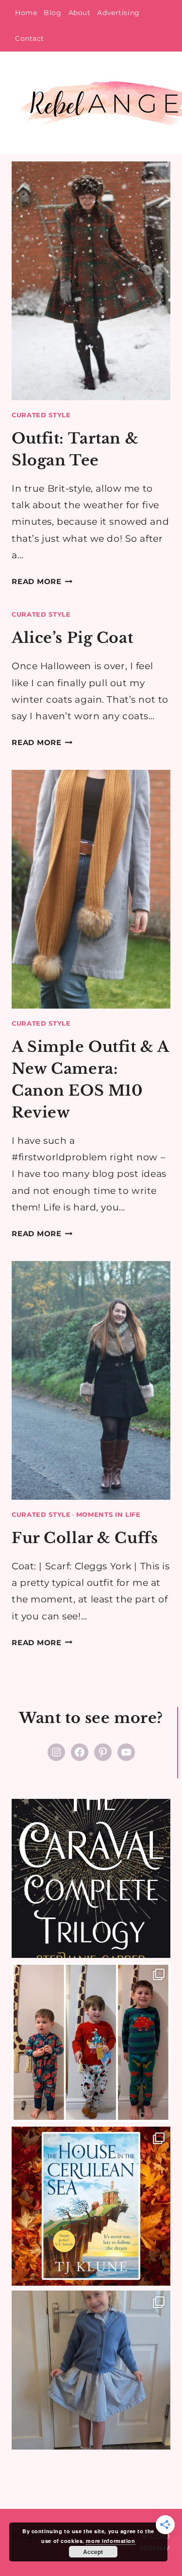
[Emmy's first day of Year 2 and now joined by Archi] (91, 2370)
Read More (42, 581)
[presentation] (91, 281)
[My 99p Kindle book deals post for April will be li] (91, 1878)
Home (26, 13)
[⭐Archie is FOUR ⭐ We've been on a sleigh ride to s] (91, 2042)
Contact (30, 38)
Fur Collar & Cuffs (85, 1538)
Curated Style (41, 415)
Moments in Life (108, 1514)
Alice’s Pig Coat (72, 638)
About (80, 13)
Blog (52, 13)
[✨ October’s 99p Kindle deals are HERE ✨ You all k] (91, 2206)
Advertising (118, 13)
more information (110, 2541)
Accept (93, 2552)
